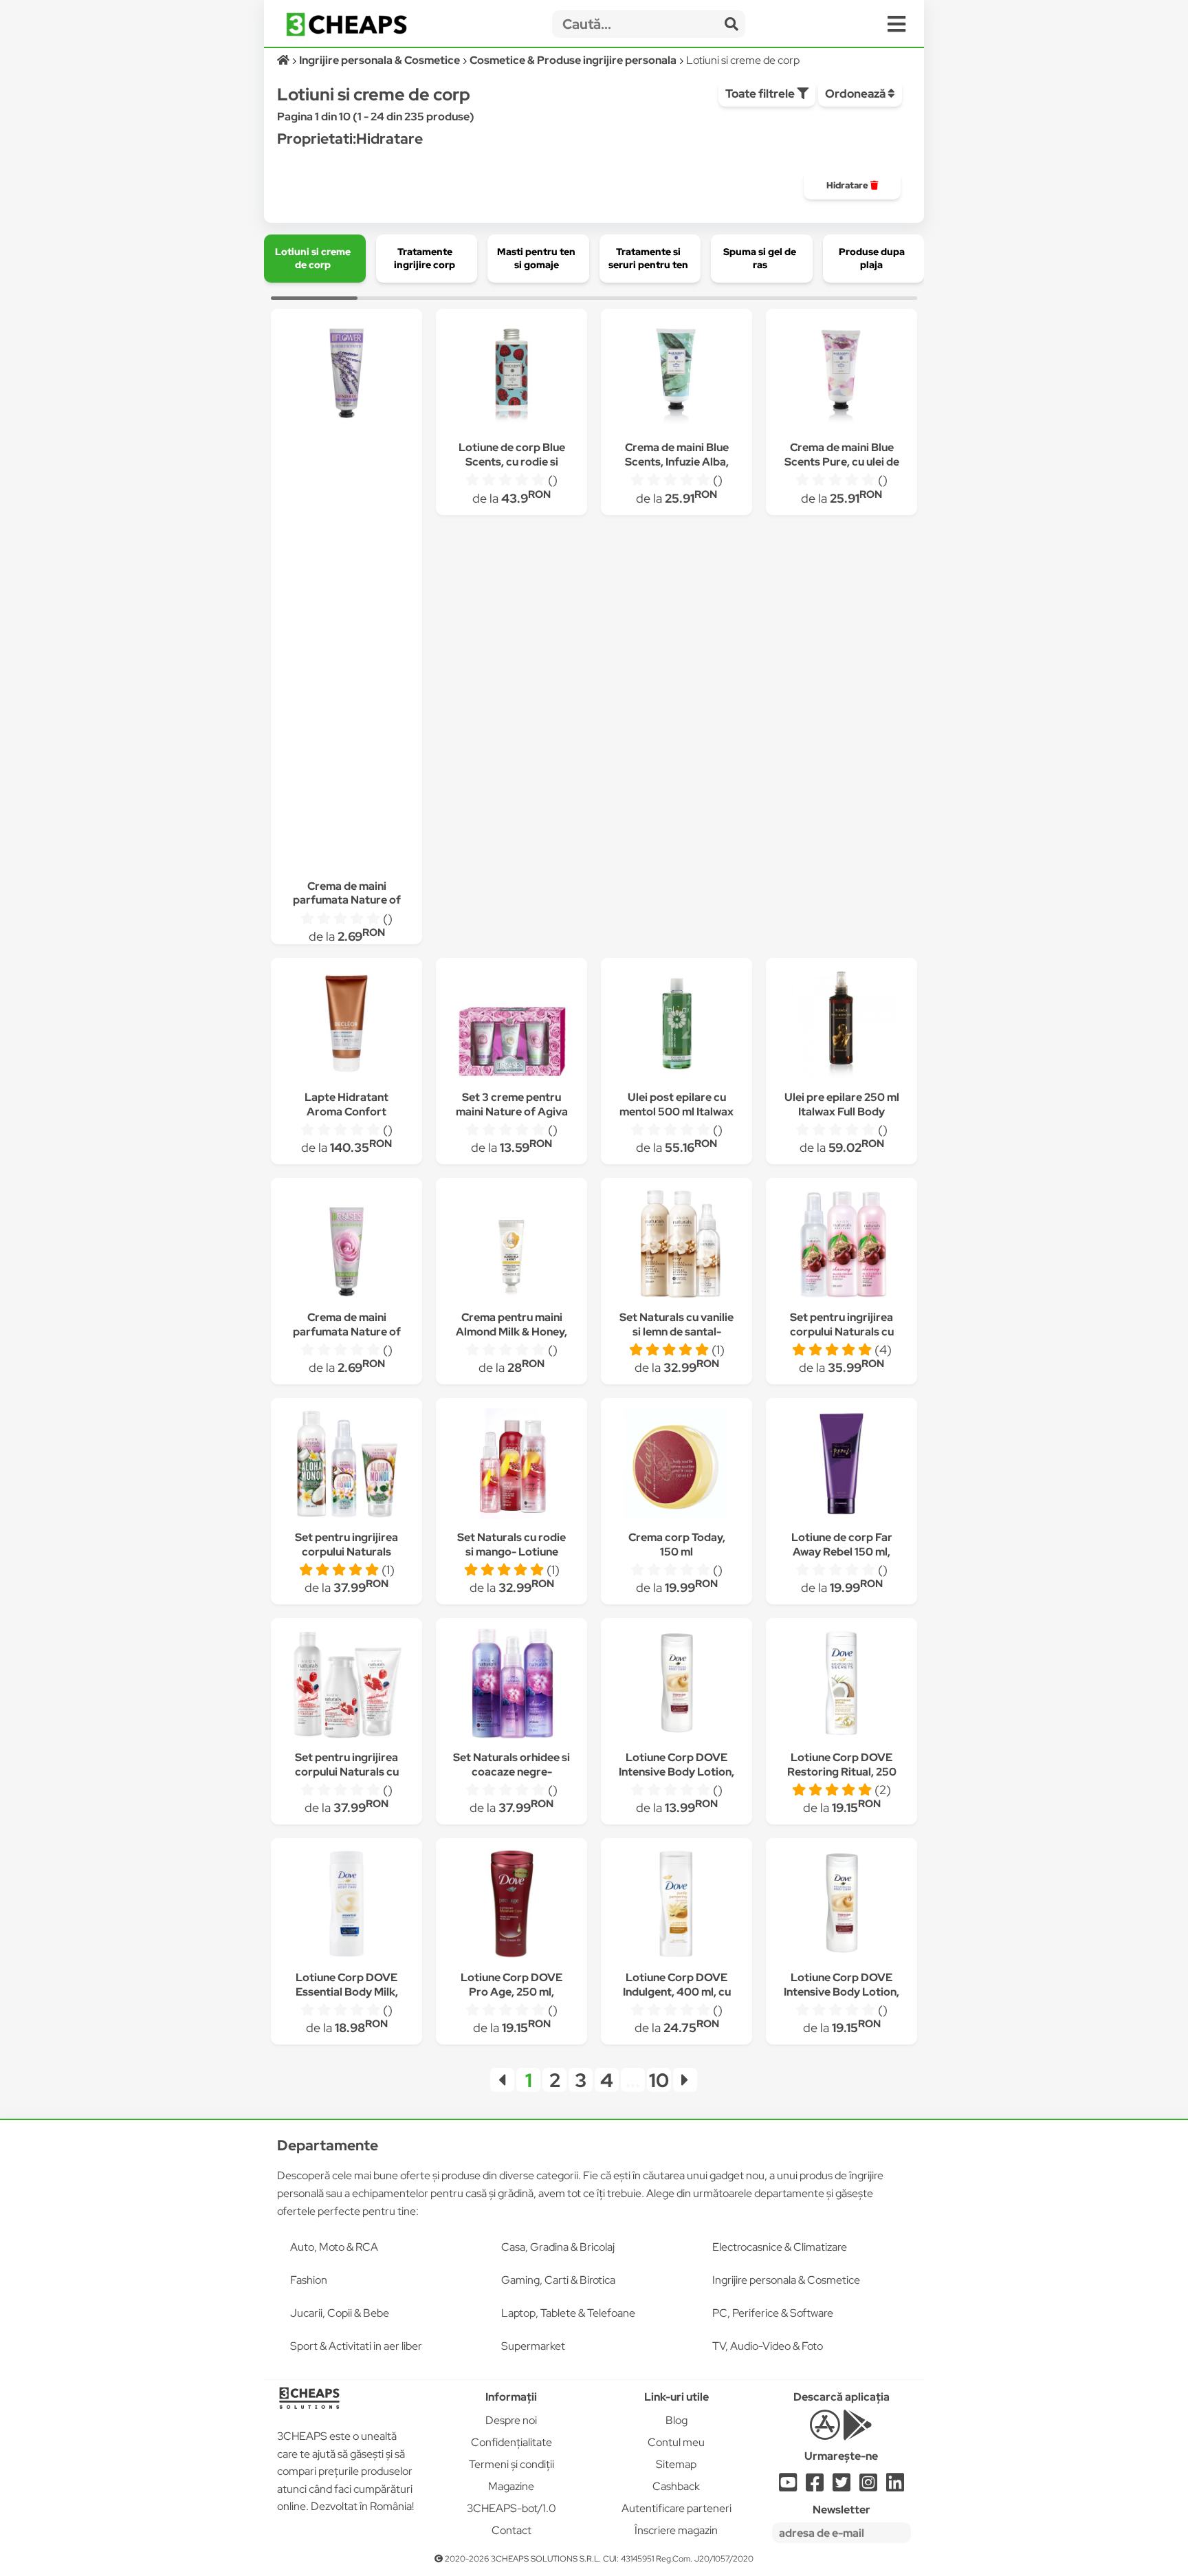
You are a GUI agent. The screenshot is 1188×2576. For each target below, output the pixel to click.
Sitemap (676, 2464)
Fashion (309, 2280)
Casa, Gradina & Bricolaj (558, 2247)
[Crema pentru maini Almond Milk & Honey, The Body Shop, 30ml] (511, 1246)
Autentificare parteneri (676, 2508)
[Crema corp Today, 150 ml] (676, 1466)
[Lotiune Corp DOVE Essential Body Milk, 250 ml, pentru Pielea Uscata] (346, 1906)
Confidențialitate (511, 2442)
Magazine (511, 2486)
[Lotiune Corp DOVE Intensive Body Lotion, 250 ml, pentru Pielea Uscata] (841, 1906)
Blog (676, 2420)
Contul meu (676, 2442)
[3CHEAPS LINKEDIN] (895, 2486)
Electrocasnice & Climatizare (780, 2247)
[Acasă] (284, 60)
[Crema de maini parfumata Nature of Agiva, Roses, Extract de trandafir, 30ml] (346, 1246)
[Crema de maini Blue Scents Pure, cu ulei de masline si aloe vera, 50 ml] (841, 376)
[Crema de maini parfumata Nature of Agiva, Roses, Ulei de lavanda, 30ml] (346, 367)
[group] (852, 186)
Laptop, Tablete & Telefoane (568, 2313)
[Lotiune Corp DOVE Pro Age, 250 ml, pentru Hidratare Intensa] (511, 1906)
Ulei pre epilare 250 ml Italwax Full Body (842, 1104)
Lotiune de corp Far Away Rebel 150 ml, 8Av (842, 1552)
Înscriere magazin (676, 2530)
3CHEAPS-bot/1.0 (511, 2508)
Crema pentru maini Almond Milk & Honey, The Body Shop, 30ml (511, 1332)
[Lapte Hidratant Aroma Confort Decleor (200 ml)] (346, 1026)
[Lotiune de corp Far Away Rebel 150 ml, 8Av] (841, 1466)
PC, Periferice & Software (773, 2313)
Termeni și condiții (511, 2464)
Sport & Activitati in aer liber (356, 2346)
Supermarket (533, 2346)
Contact (511, 2530)
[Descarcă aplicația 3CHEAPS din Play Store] (858, 2433)
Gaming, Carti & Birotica (558, 2280)
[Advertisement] (346, 639)
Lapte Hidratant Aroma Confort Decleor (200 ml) (347, 1112)
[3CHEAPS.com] (346, 24)
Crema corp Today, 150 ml (677, 1544)
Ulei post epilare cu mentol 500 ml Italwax (676, 1104)
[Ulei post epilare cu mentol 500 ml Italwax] (676, 1026)
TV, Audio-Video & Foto (768, 2346)
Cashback (676, 2486)
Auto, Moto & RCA (334, 2247)
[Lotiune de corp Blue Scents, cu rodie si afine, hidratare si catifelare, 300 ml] (511, 376)
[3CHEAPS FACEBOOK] (815, 2486)
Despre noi (511, 2420)
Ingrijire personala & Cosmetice (786, 2280)
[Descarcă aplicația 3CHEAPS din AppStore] (825, 2433)
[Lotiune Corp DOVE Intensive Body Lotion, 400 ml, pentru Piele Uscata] (676, 1686)
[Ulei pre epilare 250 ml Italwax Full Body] (841, 1026)
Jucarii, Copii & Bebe (340, 2313)
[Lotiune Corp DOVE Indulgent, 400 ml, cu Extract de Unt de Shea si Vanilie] (676, 1906)
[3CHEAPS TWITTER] (841, 2486)
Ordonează (856, 94)
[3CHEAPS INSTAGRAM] (868, 2486)
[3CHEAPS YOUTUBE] (788, 2486)
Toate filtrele (761, 94)
